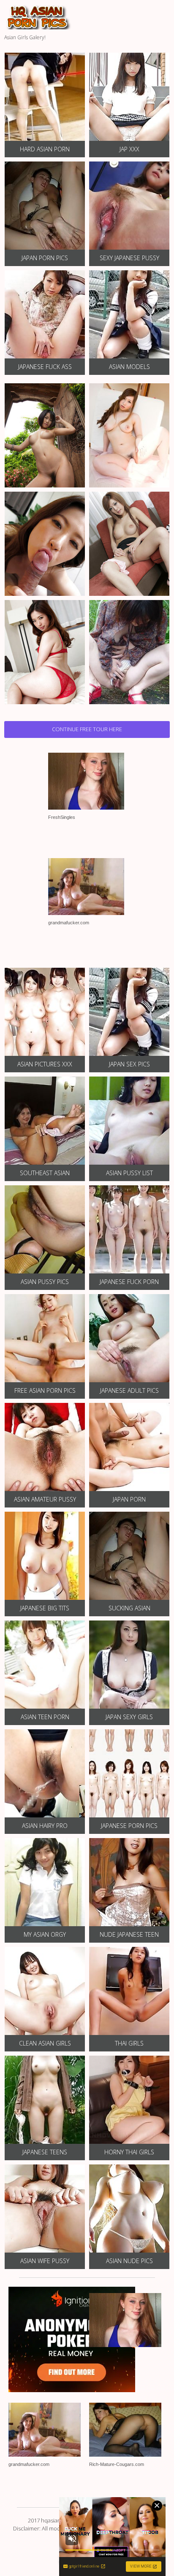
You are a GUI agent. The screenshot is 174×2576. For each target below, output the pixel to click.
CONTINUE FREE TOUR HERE (87, 729)
